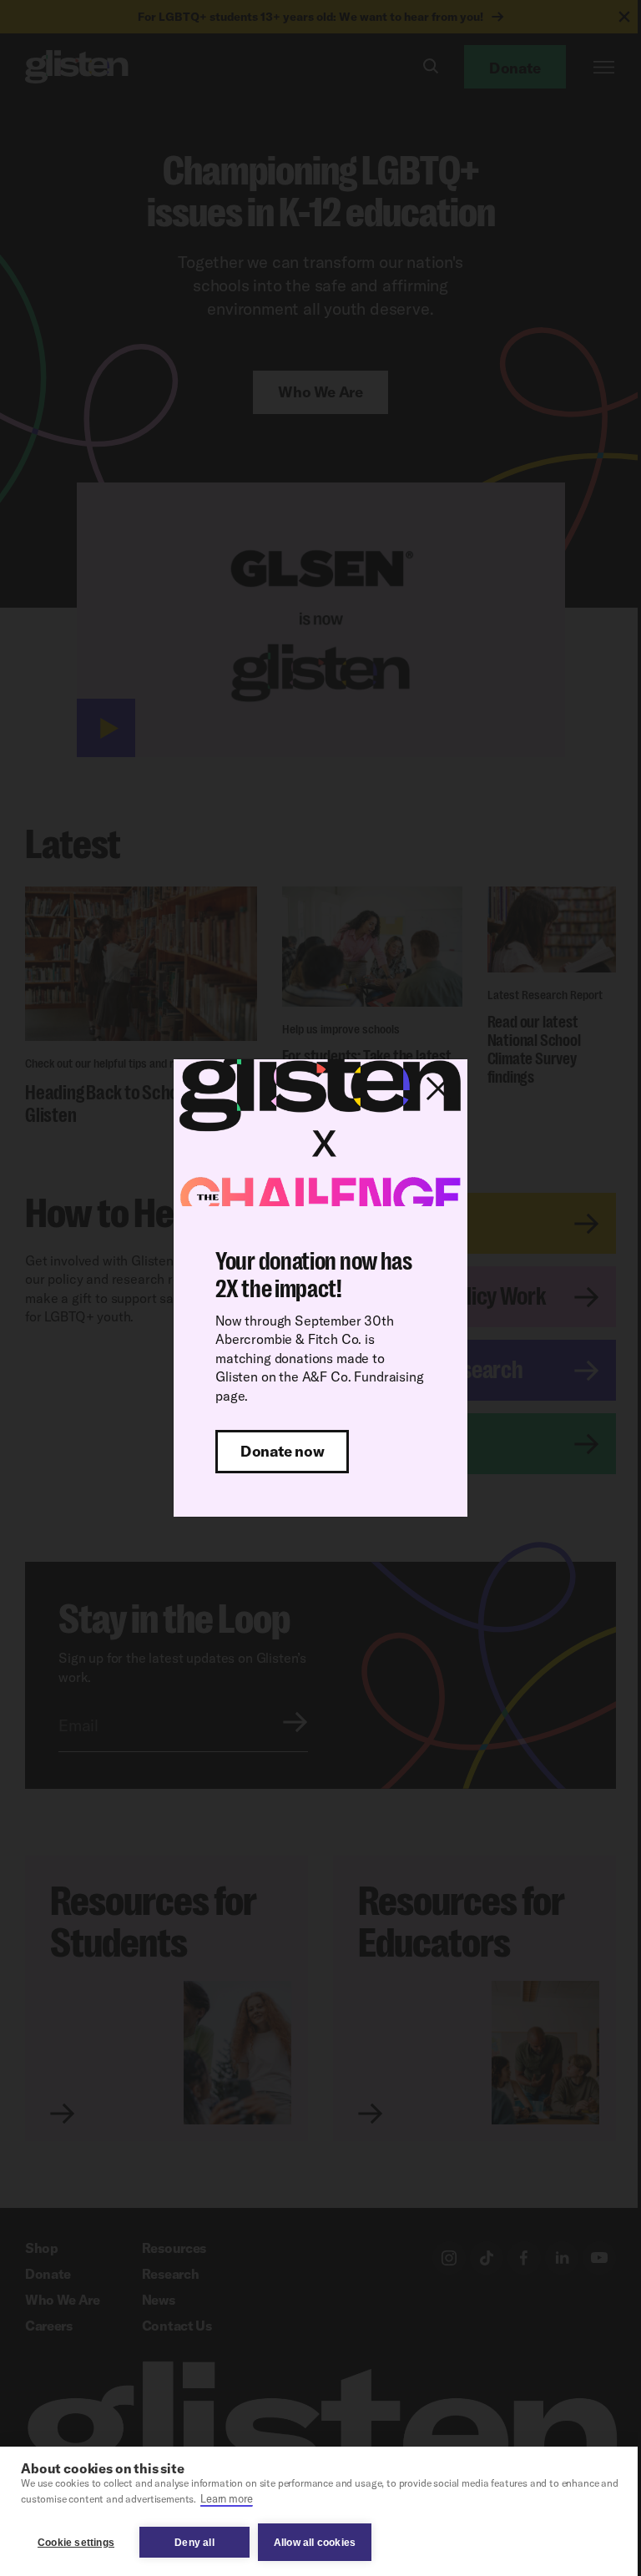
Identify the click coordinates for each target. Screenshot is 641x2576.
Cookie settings (76, 2543)
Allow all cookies (315, 2543)
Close (438, 1088)
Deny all (194, 2543)
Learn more (226, 2498)
